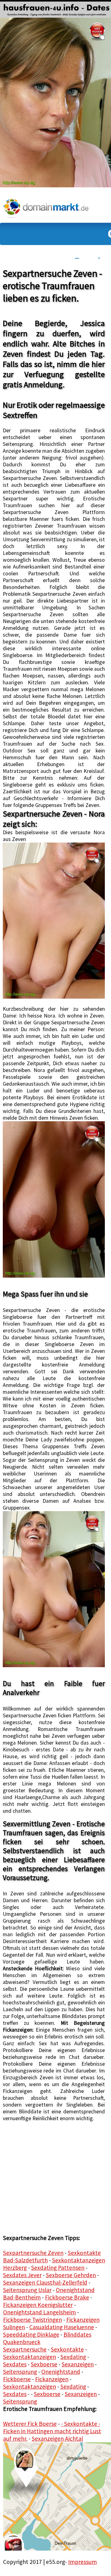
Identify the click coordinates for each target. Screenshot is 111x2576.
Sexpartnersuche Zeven (33, 2253)
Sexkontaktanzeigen (30, 2357)
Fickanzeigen (52, 2379)
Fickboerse (17, 2379)
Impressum (82, 2562)
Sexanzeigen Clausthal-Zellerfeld (45, 2282)
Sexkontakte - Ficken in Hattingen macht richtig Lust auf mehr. (52, 2431)
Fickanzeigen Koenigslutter (38, 2305)
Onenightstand (61, 2372)
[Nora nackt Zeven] (54, 1199)
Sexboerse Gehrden (71, 2275)
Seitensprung (20, 2372)
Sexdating (73, 2357)
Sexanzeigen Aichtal (57, 2439)
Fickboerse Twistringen (33, 2320)
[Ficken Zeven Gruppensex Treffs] (54, 1589)
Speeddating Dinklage (31, 2334)
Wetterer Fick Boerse (30, 2424)
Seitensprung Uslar (27, 2290)
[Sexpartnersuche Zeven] (54, 921)
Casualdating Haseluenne (62, 2327)
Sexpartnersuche (25, 2349)
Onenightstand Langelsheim (39, 2312)
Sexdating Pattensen (58, 2268)
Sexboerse (44, 2364)
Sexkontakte (67, 2349)
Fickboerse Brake (67, 2297)
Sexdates (15, 2364)
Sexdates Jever (22, 2275)
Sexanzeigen (78, 2364)
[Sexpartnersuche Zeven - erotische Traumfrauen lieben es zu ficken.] (55, 9)
